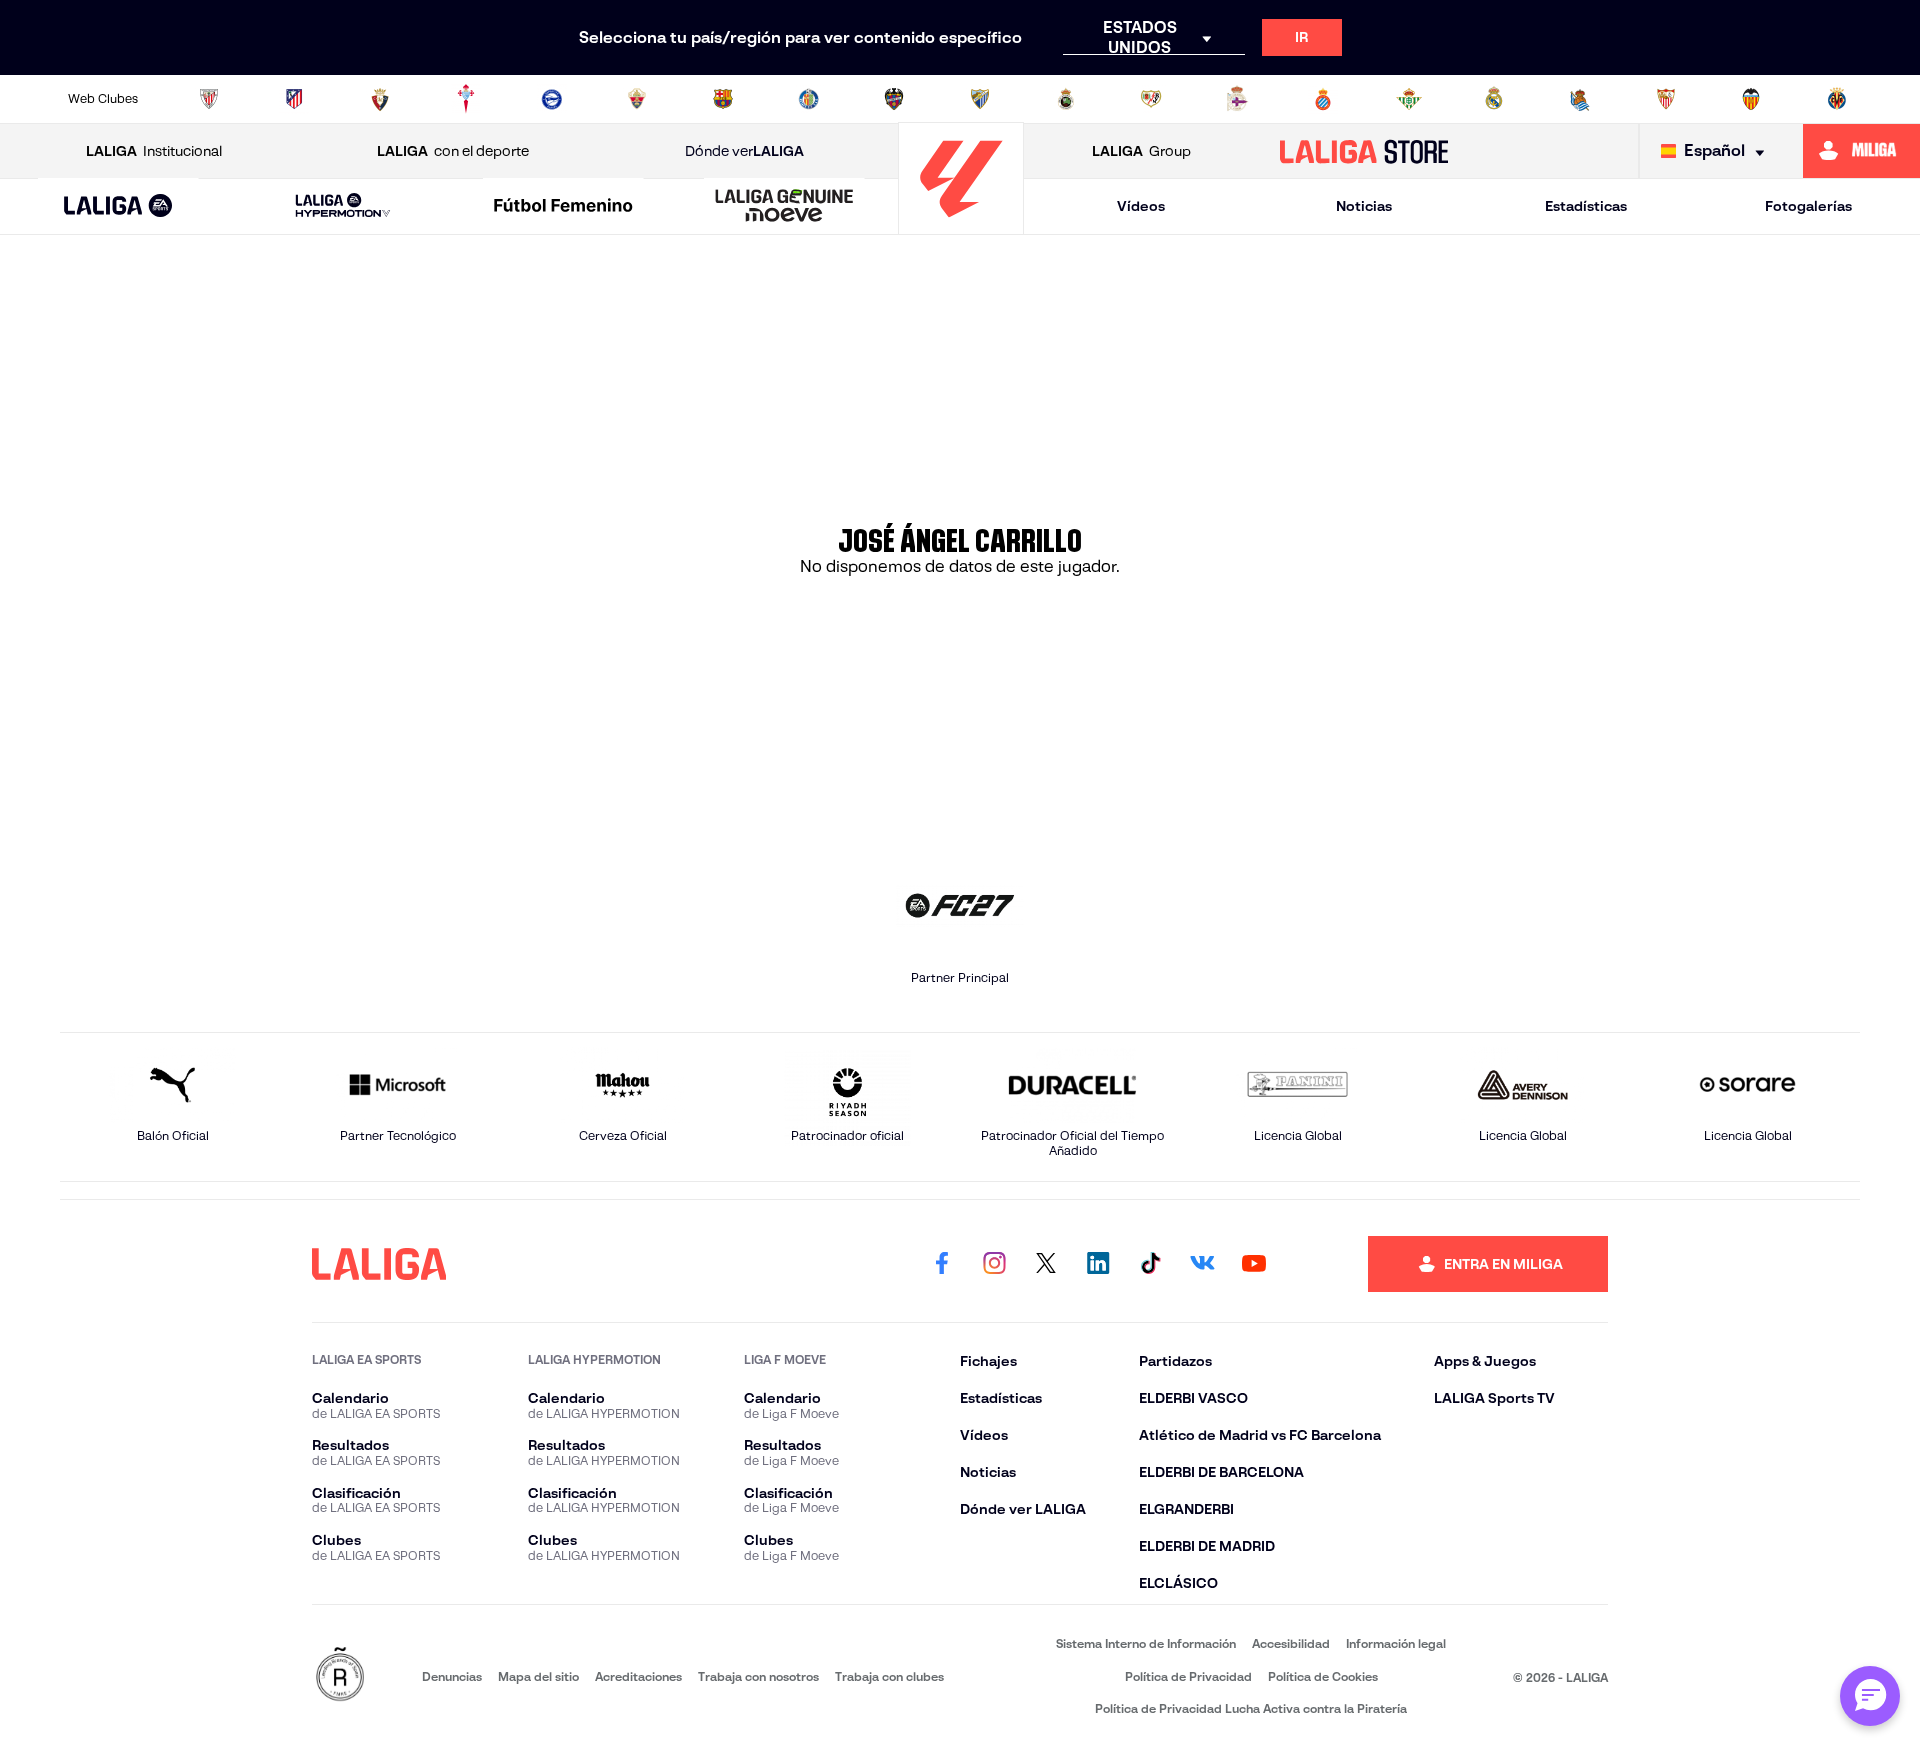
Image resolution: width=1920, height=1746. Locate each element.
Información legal (1396, 1643)
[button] (118, 206)
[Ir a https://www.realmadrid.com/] (1494, 99)
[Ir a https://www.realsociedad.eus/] (1580, 99)
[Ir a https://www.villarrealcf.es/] (1837, 99)
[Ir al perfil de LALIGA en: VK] (1202, 1264)
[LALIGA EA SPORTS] (118, 207)
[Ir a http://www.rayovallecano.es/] (1151, 99)
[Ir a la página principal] (961, 225)
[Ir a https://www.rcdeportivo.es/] (1237, 99)
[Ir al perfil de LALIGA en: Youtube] (1254, 1264)
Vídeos (1141, 206)
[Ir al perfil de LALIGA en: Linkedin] (1098, 1264)
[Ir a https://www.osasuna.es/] (380, 99)
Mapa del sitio (538, 1676)
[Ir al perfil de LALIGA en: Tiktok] (1150, 1264)
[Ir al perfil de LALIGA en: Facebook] (942, 1264)
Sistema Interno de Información (1146, 1643)
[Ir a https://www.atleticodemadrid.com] (294, 99)
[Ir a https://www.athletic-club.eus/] (209, 99)
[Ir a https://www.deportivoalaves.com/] (552, 99)
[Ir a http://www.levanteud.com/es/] (894, 99)
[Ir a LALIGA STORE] (1364, 151)
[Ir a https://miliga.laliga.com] (1861, 151)
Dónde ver (744, 151)
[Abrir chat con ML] (1870, 1696)
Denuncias (452, 1676)
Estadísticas (1586, 206)
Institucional (154, 151)
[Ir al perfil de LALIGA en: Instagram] (994, 1264)
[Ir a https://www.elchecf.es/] (637, 99)
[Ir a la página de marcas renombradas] (340, 1675)
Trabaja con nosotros (758, 1676)
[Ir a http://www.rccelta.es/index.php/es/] (466, 99)
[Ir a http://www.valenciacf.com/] (1751, 99)
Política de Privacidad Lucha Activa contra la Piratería (1251, 1708)
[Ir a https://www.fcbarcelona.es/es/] (723, 99)
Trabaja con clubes (889, 1676)
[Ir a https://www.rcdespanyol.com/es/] (1323, 99)
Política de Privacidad (1188, 1676)
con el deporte (453, 151)
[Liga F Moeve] (564, 207)
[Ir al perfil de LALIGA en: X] (1046, 1264)
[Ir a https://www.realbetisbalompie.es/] (1409, 99)
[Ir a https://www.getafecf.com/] (809, 99)
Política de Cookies (1323, 1676)
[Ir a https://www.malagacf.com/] (980, 99)
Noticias (1364, 206)
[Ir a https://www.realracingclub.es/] (1066, 99)
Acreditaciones (638, 1676)
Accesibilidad (1291, 1643)
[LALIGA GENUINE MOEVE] (784, 207)
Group (1141, 151)
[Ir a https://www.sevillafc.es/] (1666, 99)
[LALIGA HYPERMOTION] (343, 206)
